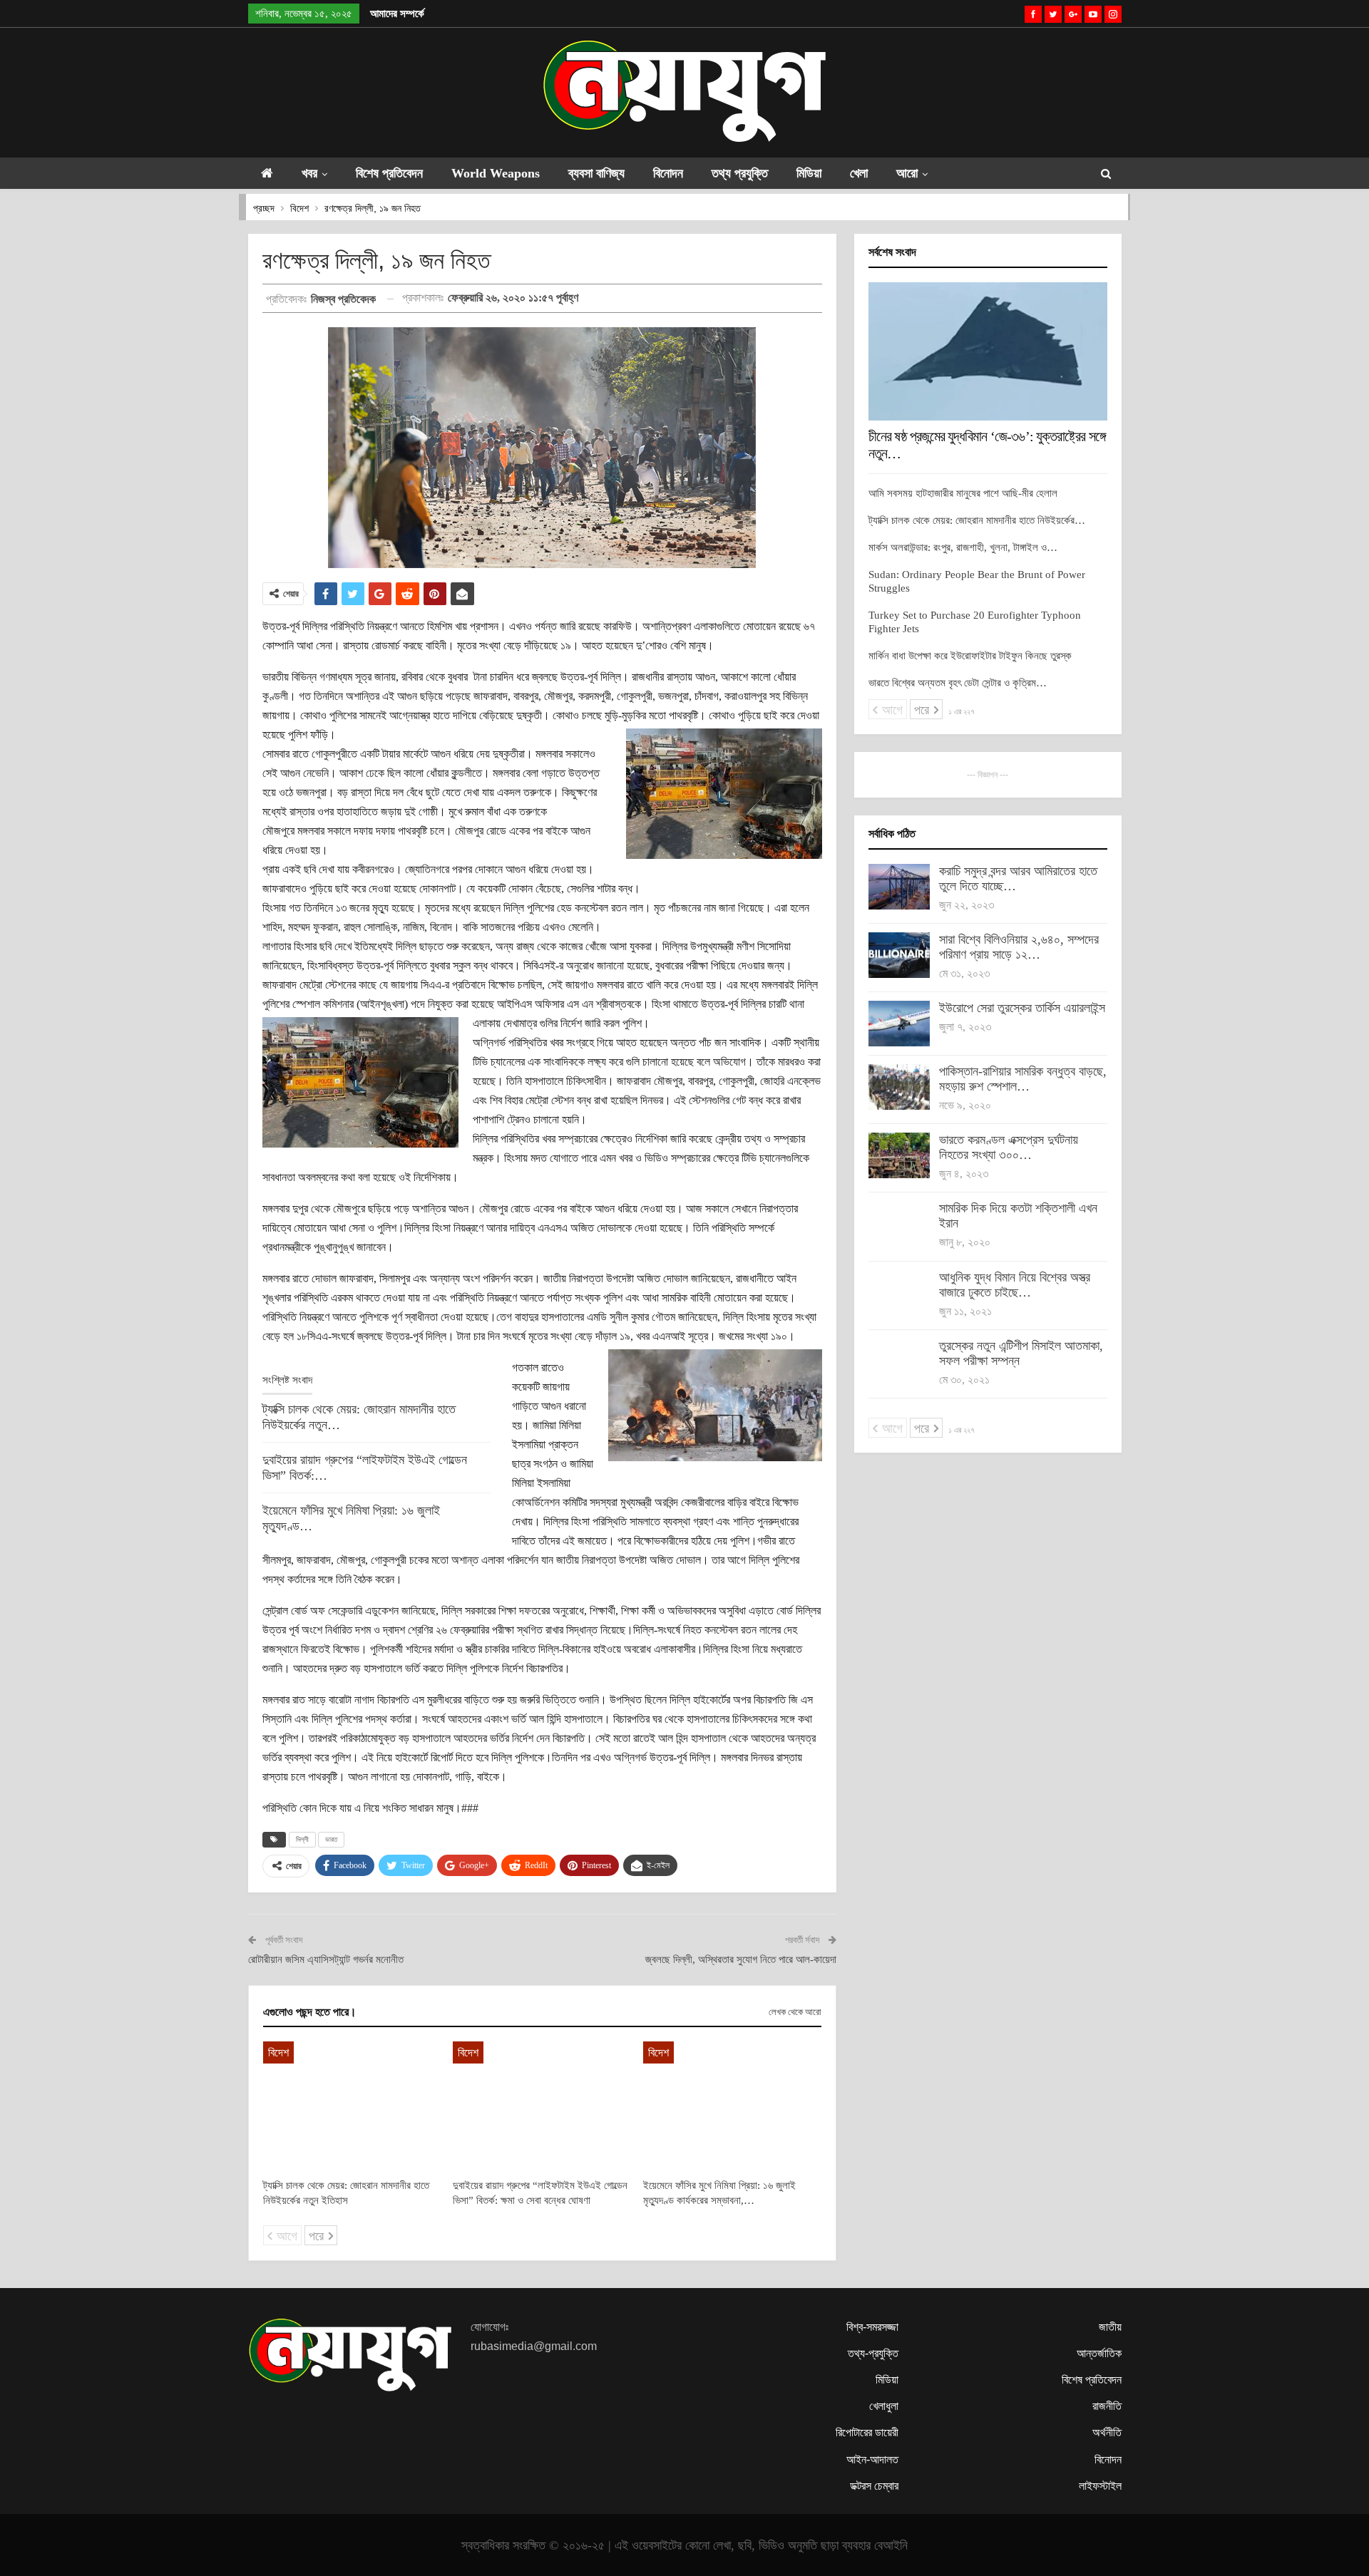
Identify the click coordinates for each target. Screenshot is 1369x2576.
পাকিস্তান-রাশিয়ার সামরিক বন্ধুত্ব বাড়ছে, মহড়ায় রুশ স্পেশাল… (1023, 1079)
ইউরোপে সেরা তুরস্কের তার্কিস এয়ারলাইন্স (1022, 1008)
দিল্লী (302, 1839)
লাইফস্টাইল (1100, 2486)
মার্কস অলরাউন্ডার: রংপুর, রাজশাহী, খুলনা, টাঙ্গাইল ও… (963, 547)
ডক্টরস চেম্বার (874, 2486)
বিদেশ (278, 2052)
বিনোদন (668, 173)
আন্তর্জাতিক (1099, 2353)
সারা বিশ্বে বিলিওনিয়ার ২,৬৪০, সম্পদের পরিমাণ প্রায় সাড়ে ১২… (1019, 947)
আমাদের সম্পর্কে (397, 14)
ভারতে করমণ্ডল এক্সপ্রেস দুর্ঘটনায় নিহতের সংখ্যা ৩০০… (1009, 1147)
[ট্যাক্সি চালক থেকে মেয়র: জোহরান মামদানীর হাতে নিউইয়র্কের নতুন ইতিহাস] (352, 2103)
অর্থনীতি (1107, 2432)
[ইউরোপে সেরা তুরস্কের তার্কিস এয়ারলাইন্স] (899, 1024)
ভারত (331, 1839)
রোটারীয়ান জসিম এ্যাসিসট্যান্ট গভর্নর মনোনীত (326, 1959)
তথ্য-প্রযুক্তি (873, 2353)
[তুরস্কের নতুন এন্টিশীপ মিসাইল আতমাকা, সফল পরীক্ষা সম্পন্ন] (899, 1361)
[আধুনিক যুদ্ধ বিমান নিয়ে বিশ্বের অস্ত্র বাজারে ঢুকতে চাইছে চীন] (899, 1293)
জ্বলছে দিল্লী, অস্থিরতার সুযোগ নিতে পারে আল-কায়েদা (741, 1959)
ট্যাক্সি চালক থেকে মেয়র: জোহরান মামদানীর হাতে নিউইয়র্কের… (977, 520)
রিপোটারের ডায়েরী (867, 2432)
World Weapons (496, 173)
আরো (907, 173)
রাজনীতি (1107, 2406)
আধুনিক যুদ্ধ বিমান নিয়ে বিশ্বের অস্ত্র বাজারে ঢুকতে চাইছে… (1015, 1285)
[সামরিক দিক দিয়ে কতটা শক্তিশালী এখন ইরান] (899, 1224)
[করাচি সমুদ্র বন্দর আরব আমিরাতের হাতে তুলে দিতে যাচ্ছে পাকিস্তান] (899, 887)
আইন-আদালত (872, 2459)
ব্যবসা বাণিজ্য (596, 173)
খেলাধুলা (884, 2406)
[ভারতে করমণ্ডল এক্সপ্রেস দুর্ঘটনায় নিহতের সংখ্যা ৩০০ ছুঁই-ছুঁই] (899, 1155)
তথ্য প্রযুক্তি (740, 173)
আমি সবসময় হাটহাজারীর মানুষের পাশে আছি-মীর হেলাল (963, 493)
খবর (309, 173)
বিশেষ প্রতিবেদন (389, 173)
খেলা (859, 173)
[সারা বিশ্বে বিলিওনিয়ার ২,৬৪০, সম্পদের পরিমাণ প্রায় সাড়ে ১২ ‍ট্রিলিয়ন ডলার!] (899, 955)
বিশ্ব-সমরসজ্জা (872, 2327)
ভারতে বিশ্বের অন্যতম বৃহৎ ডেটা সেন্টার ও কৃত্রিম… (958, 683)
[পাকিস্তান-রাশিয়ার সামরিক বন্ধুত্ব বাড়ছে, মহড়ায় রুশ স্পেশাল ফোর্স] (899, 1087)
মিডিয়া (809, 173)
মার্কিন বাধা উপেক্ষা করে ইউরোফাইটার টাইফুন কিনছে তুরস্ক (970, 656)
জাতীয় (1110, 2327)
